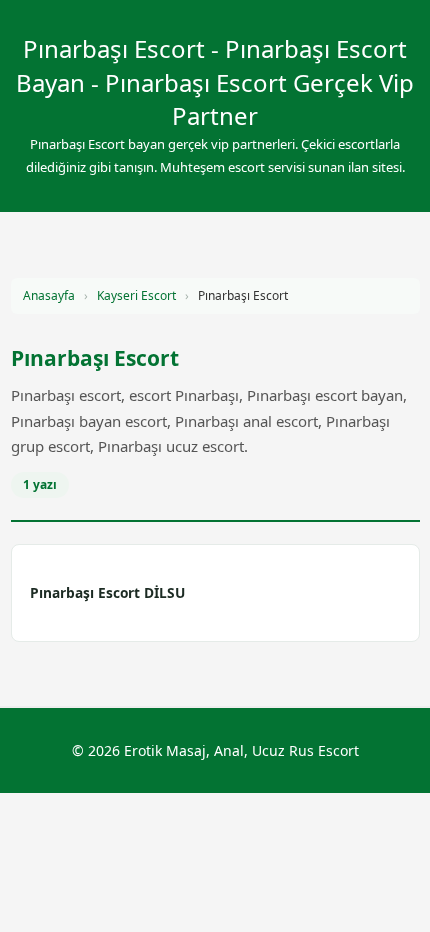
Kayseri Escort (136, 295)
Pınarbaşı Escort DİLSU (107, 592)
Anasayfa (49, 295)
